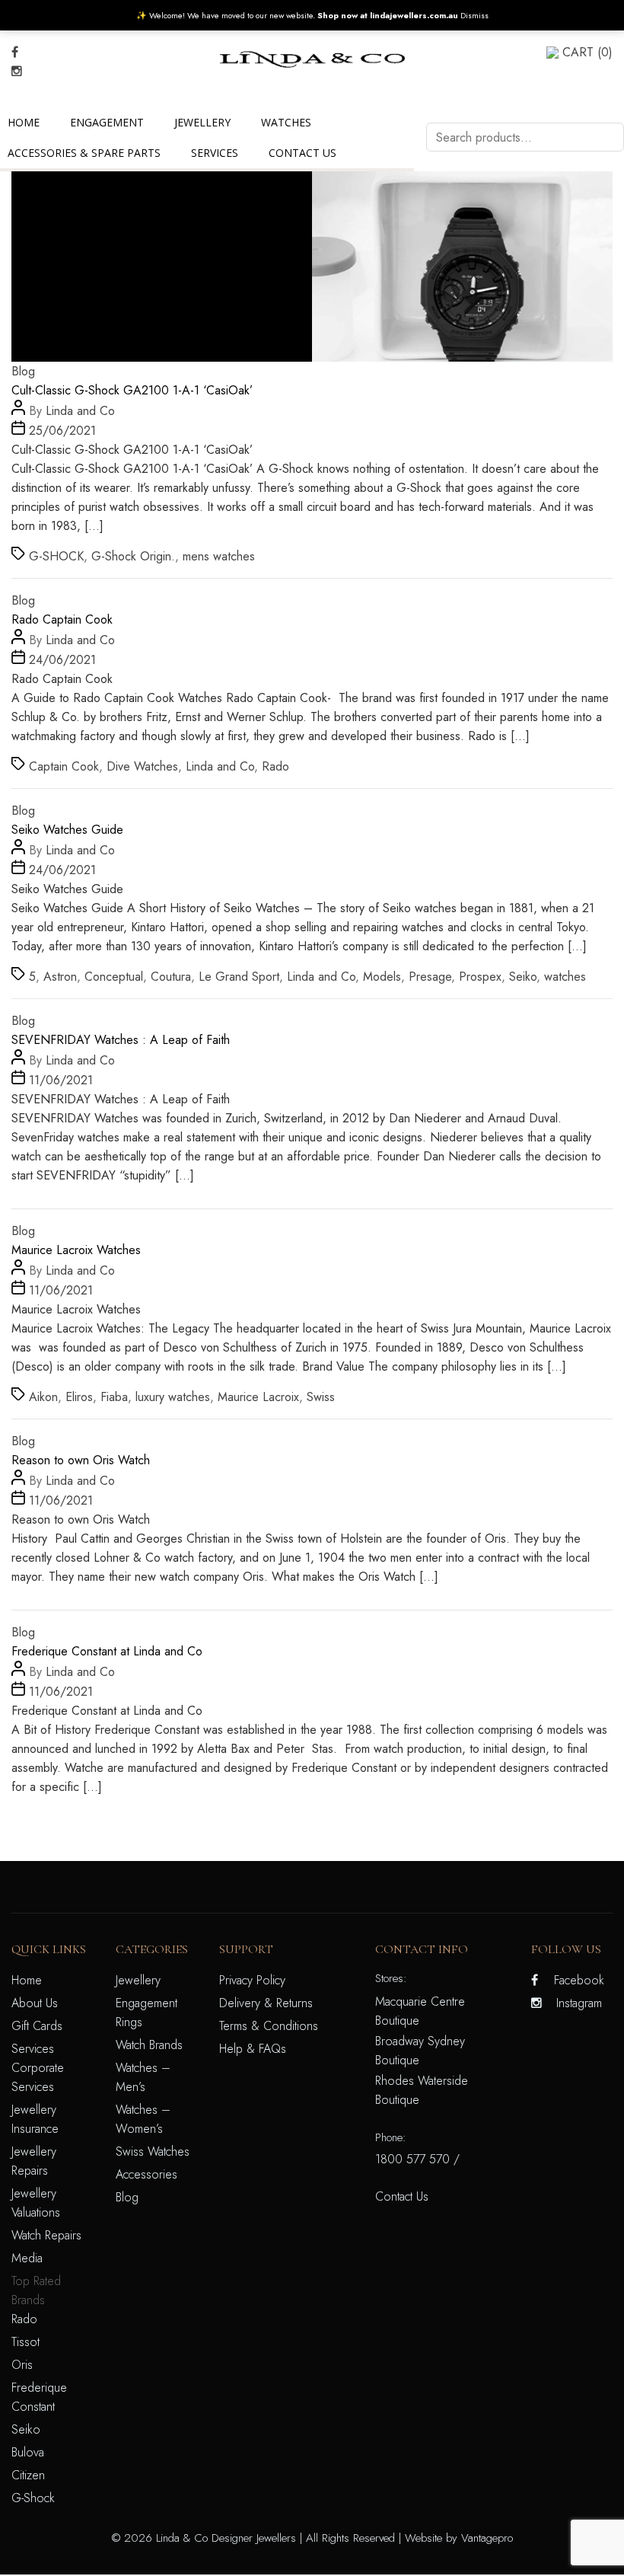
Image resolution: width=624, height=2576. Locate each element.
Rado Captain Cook (62, 619)
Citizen (28, 2475)
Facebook (579, 1980)
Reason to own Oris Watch (81, 1460)
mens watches (219, 556)
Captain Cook (64, 766)
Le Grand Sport (239, 977)
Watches (286, 122)
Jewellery (202, 122)
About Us (35, 2003)
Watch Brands (149, 2045)
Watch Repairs (46, 2235)
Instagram (579, 2003)
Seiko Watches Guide (67, 830)
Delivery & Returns (266, 2003)
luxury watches (173, 1397)
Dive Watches (142, 766)
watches (565, 977)
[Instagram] (17, 71)
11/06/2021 (61, 1080)
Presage (430, 977)
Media (27, 2258)
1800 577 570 (412, 2159)
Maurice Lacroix (258, 1397)
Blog (23, 371)
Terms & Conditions (269, 2026)
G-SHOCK (56, 556)
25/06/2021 (62, 431)
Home (24, 122)
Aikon (43, 1397)
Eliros (79, 1397)
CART (587, 52)
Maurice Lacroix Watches (76, 1250)
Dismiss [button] (474, 15)
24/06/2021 (62, 660)
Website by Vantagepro (459, 2538)
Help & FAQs (253, 2049)
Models (382, 977)
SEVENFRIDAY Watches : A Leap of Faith (121, 1040)
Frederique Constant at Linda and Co (107, 1651)
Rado (275, 766)
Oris (22, 2365)
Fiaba (114, 1397)
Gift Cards (37, 2026)
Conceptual (114, 977)
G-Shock (33, 2498)
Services (215, 153)
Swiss (321, 1397)
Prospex (480, 977)
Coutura (171, 977)
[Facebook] (15, 52)
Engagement (107, 122)
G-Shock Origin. (133, 556)
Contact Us (302, 153)
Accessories (146, 2174)
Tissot (25, 2342)
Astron (60, 977)
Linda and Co (80, 411)
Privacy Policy (252, 1980)
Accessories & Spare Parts (84, 153)
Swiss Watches (153, 2151)
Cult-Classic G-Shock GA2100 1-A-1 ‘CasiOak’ (132, 390)
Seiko (523, 977)
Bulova (28, 2452)
